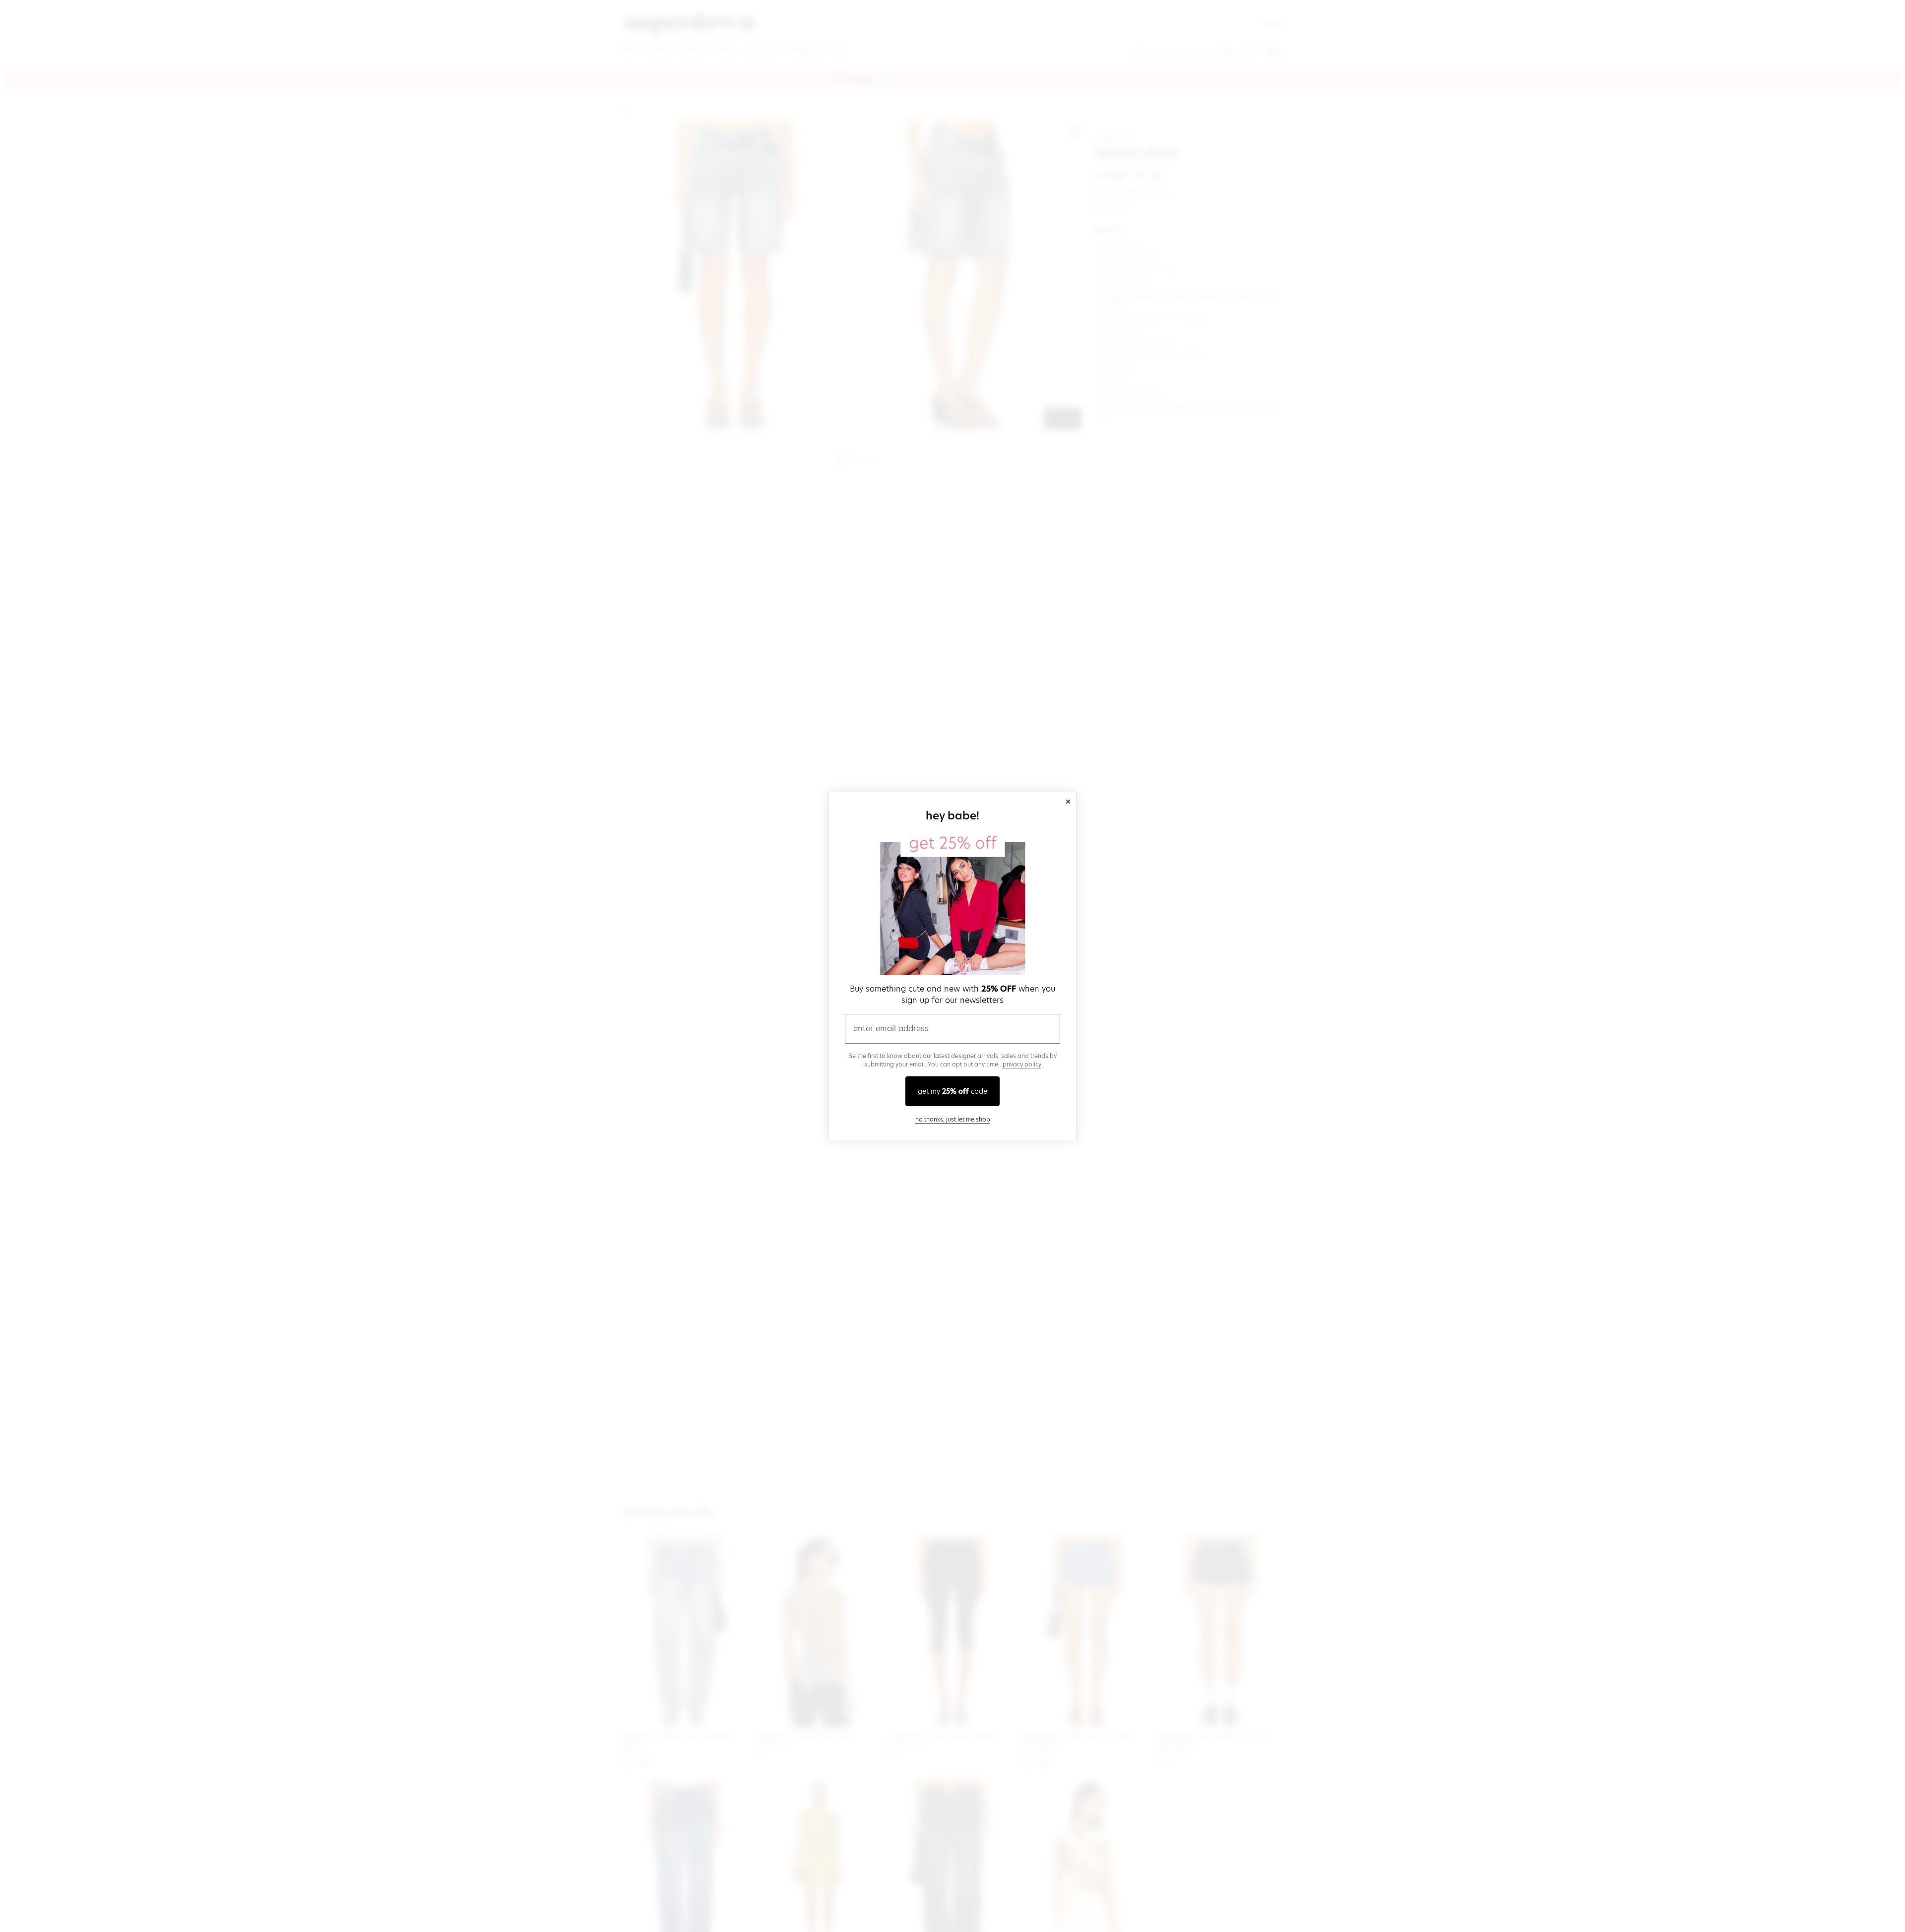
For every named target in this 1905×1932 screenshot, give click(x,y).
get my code (952, 1091)
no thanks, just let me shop (953, 1119)
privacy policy (1022, 1064)
